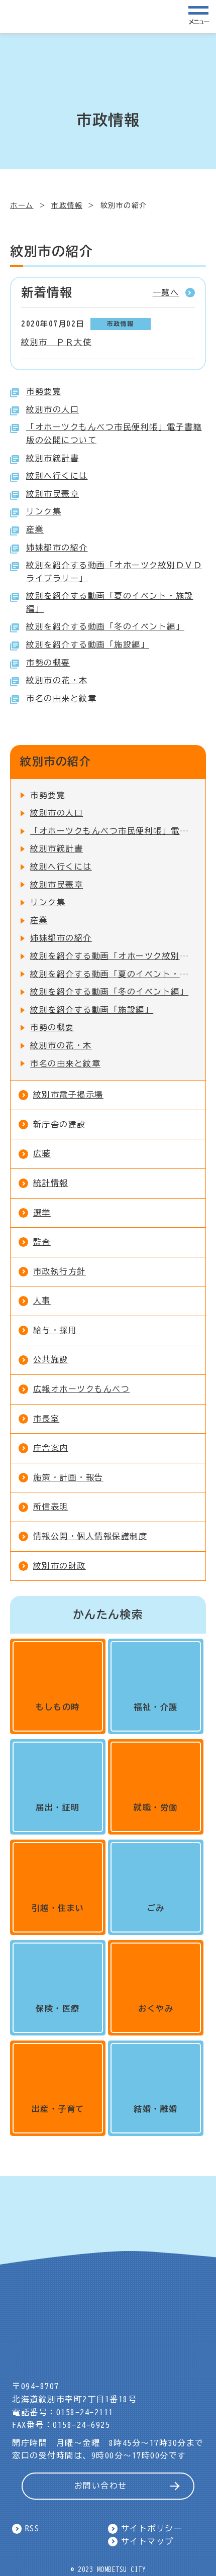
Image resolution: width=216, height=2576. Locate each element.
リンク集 (44, 511)
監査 (42, 1242)
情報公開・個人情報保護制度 (90, 1536)
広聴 (42, 1153)
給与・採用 (55, 1330)
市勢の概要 (48, 663)
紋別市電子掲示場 (68, 1095)
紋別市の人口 (52, 409)
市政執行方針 (60, 1271)
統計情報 (51, 1183)
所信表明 (51, 1507)
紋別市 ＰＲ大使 (56, 342)
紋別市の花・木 (57, 680)
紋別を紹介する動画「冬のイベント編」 (105, 626)
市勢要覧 (44, 391)
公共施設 (51, 1359)
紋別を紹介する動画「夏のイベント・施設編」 (113, 974)
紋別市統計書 (52, 458)
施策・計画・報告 (68, 1477)
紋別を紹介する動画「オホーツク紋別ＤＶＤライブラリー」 (113, 956)
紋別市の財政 (60, 1566)
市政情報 (67, 205)
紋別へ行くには (57, 476)
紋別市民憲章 (52, 494)
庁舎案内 (51, 1448)
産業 (35, 529)
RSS (32, 2528)
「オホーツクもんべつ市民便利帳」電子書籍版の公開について (113, 831)
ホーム (22, 205)
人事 (42, 1301)
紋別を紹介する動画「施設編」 (88, 645)
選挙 (42, 1213)
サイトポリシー (152, 2528)
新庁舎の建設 (60, 1124)
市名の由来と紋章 (61, 698)
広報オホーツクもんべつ (82, 1389)
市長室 (46, 1419)
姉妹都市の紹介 (57, 548)
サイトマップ (147, 2541)
